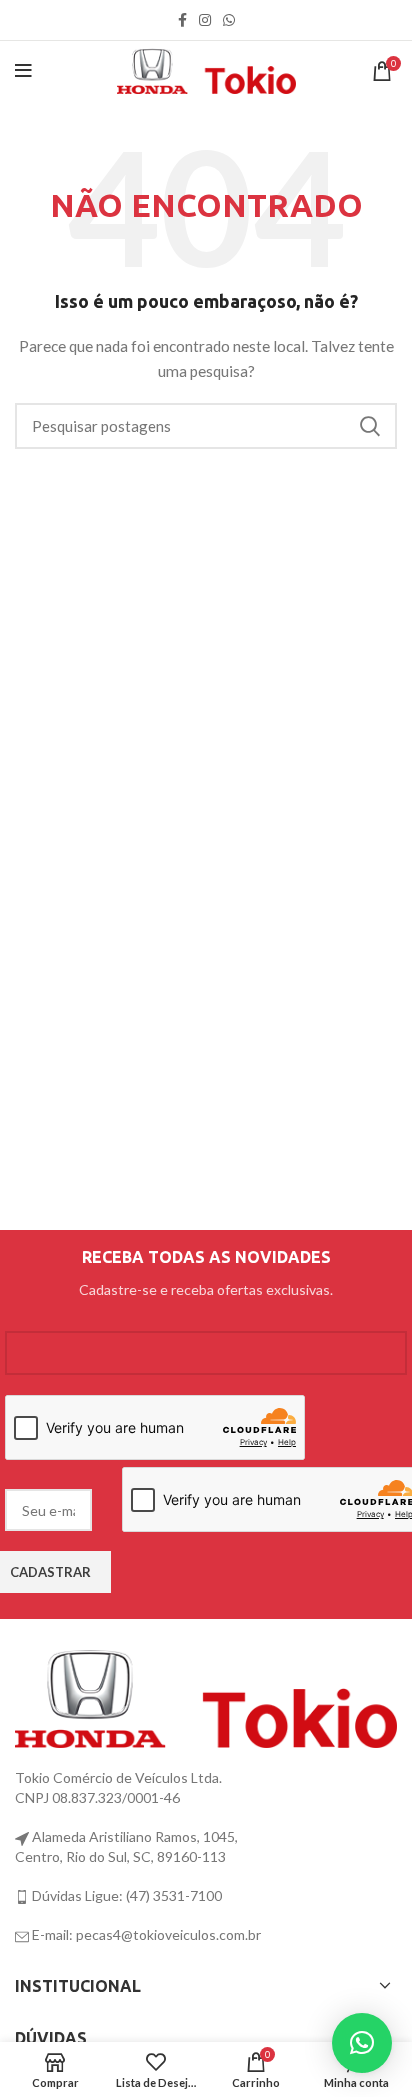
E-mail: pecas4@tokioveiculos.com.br (145, 1934)
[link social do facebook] (182, 20)
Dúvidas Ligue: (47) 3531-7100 (125, 1895)
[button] (362, 2043)
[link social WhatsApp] (229, 20)
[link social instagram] (205, 20)
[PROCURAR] (370, 426)
